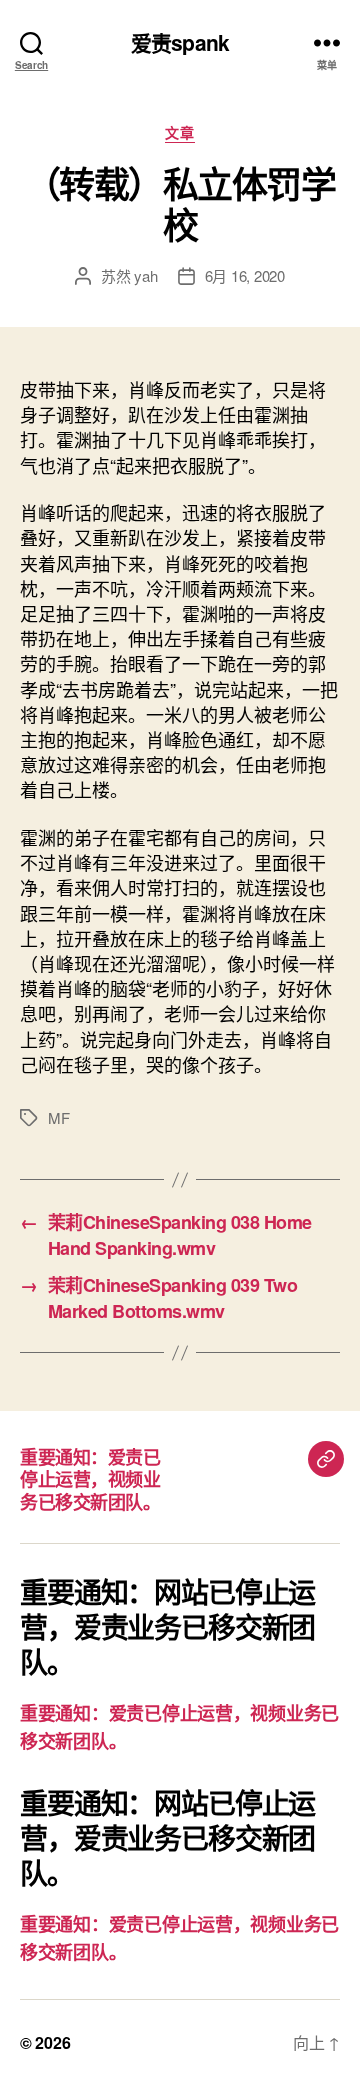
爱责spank (180, 42)
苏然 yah (129, 275)
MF (59, 1117)
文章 (179, 133)
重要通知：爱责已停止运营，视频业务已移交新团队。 (90, 1479)
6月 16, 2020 (245, 275)
